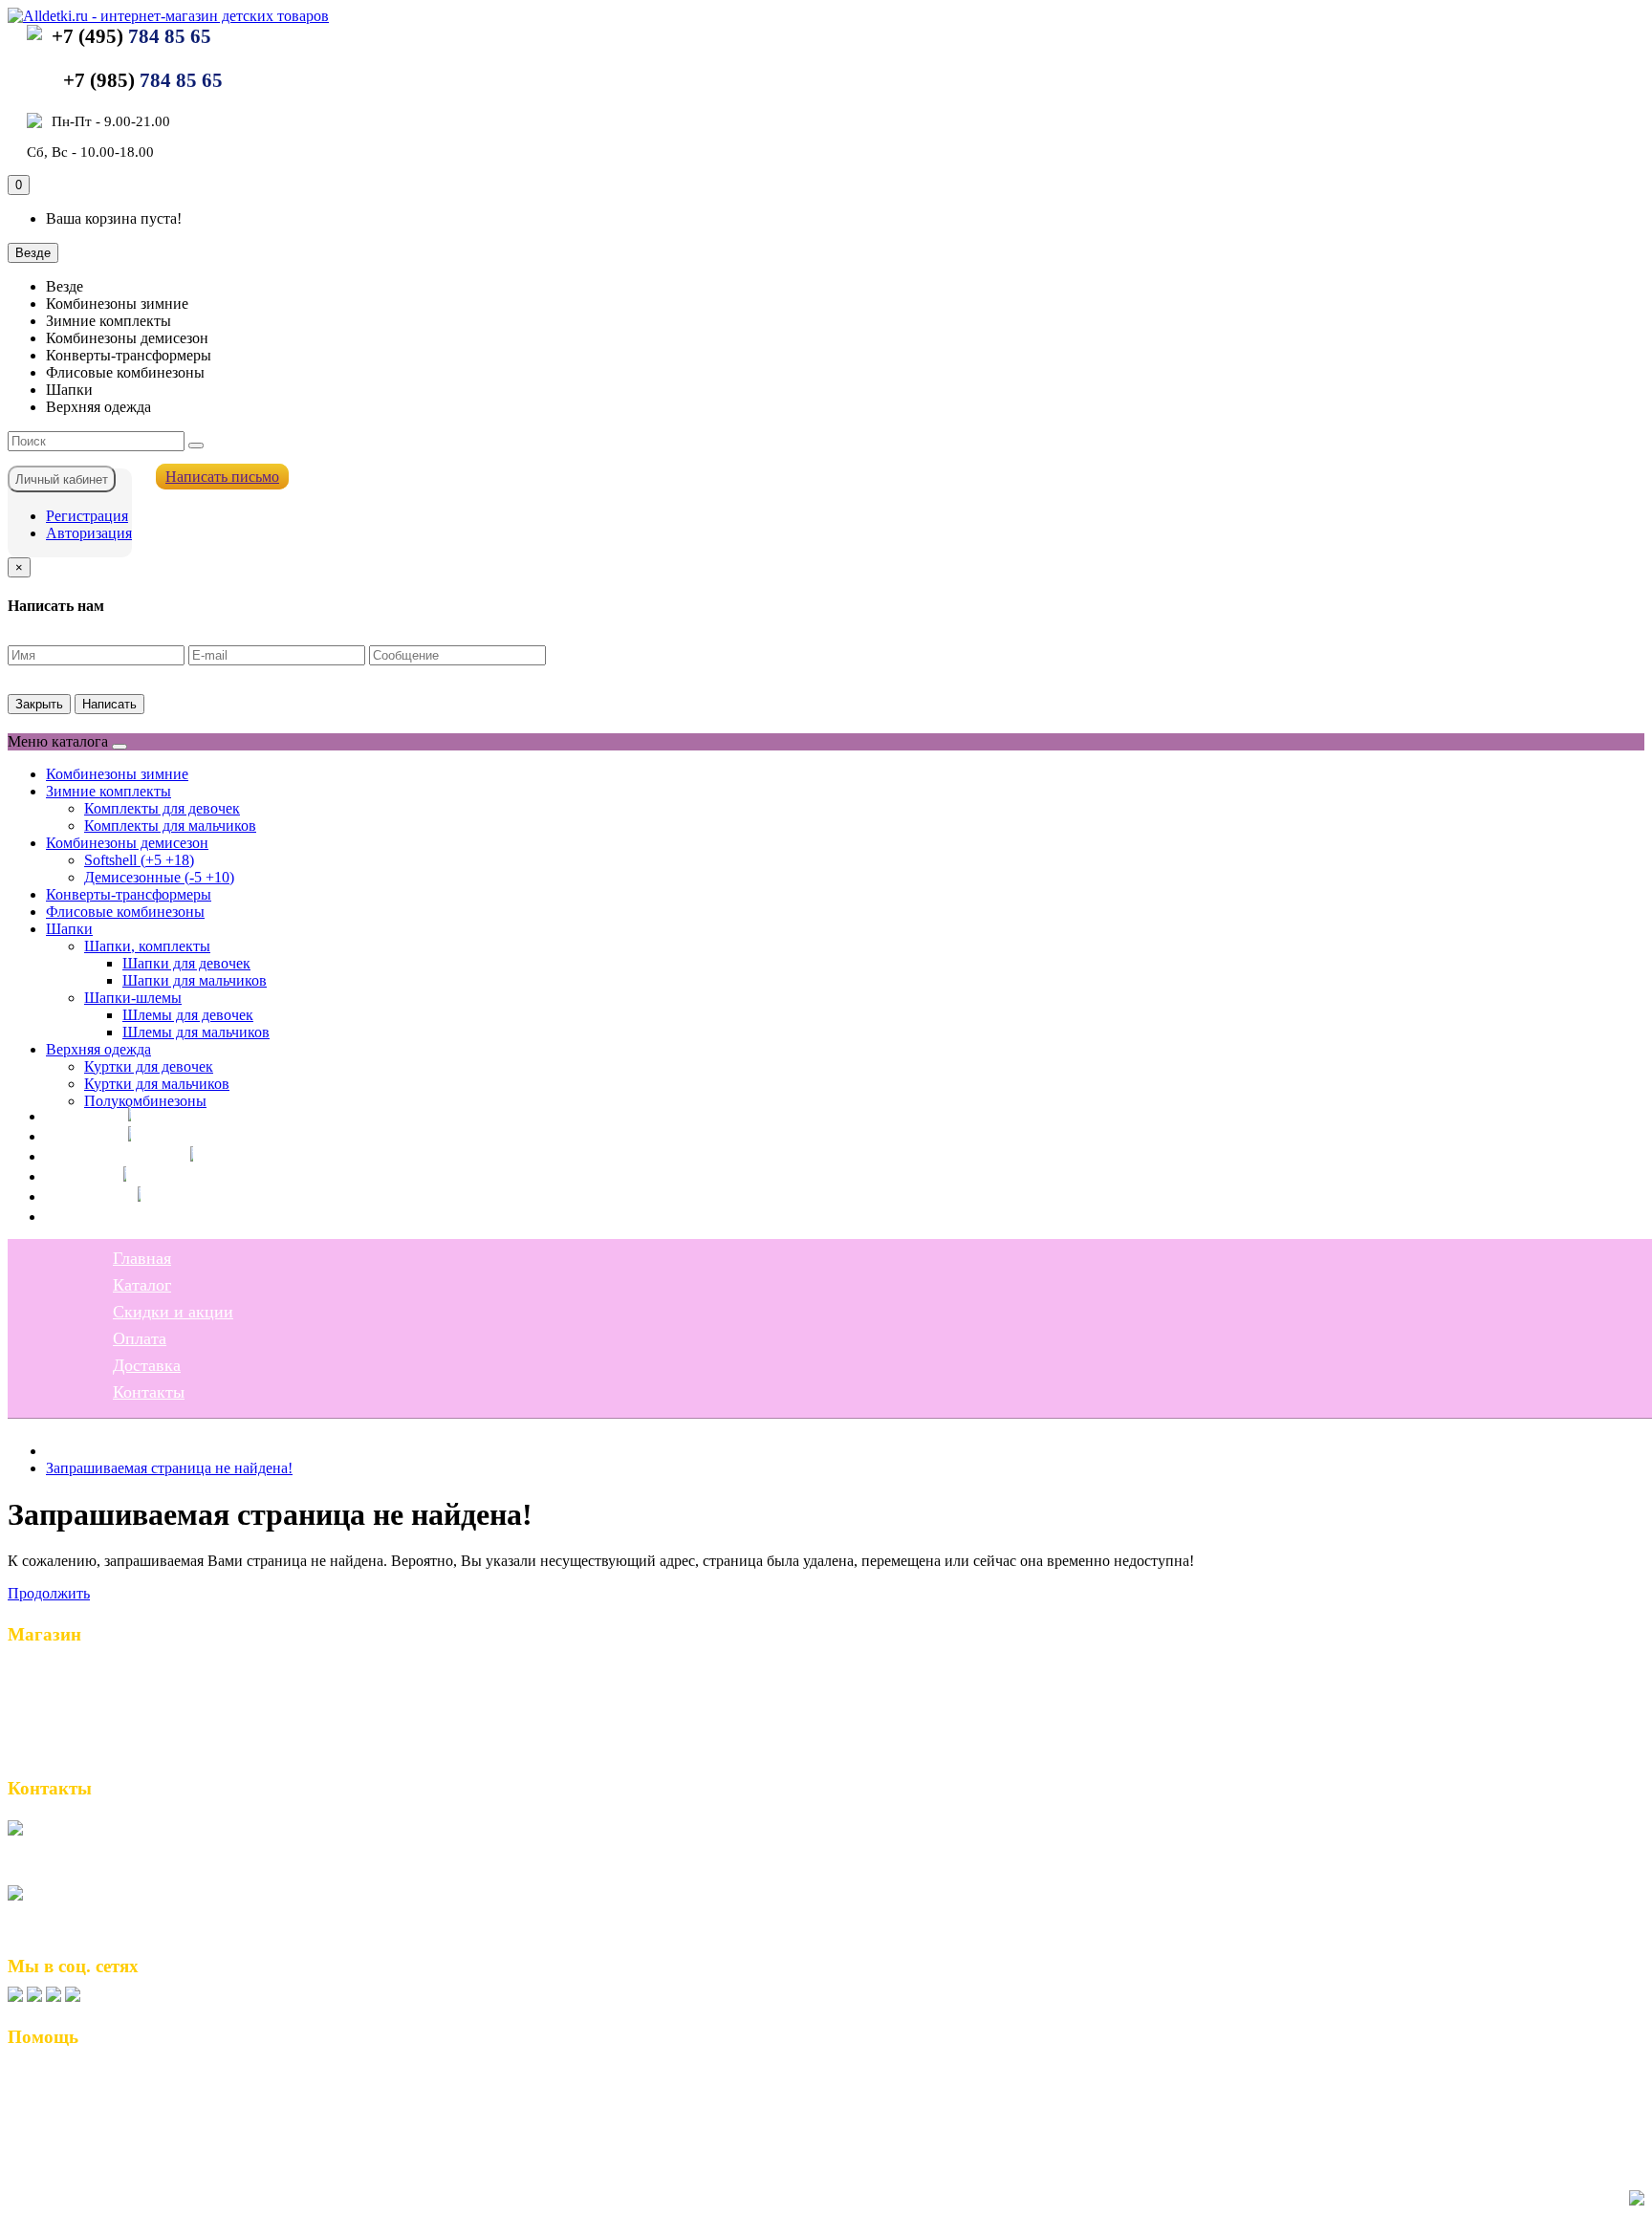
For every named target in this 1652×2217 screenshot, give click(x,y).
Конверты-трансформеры (129, 894)
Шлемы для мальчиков (196, 1032)
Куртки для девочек (149, 1066)
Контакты (82, 1216)
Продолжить (49, 1593)
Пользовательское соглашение (119, 2099)
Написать (109, 704)
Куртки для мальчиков (157, 1084)
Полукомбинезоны (145, 1101)
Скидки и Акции (73, 1711)
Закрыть (39, 704)
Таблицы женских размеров (110, 2119)
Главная (75, 1116)
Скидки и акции (106, 1156)
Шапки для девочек (186, 963)
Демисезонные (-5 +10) (159, 877)
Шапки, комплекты (147, 946)
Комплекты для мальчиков (170, 826)
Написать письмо (222, 477)
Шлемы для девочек (188, 1015)
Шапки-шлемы (133, 998)
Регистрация (87, 516)
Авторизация (89, 533)
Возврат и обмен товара (96, 2079)
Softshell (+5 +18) (139, 860)
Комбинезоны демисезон (127, 843)
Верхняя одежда (98, 1049)
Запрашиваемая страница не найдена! (169, 1468)
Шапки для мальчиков (195, 980)
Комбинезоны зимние (117, 774)
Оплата (73, 1176)
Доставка (80, 1196)
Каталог (75, 1136)
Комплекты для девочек (162, 808)
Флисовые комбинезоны (125, 912)
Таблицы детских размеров (108, 2140)
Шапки (69, 929)
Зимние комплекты (109, 791)
